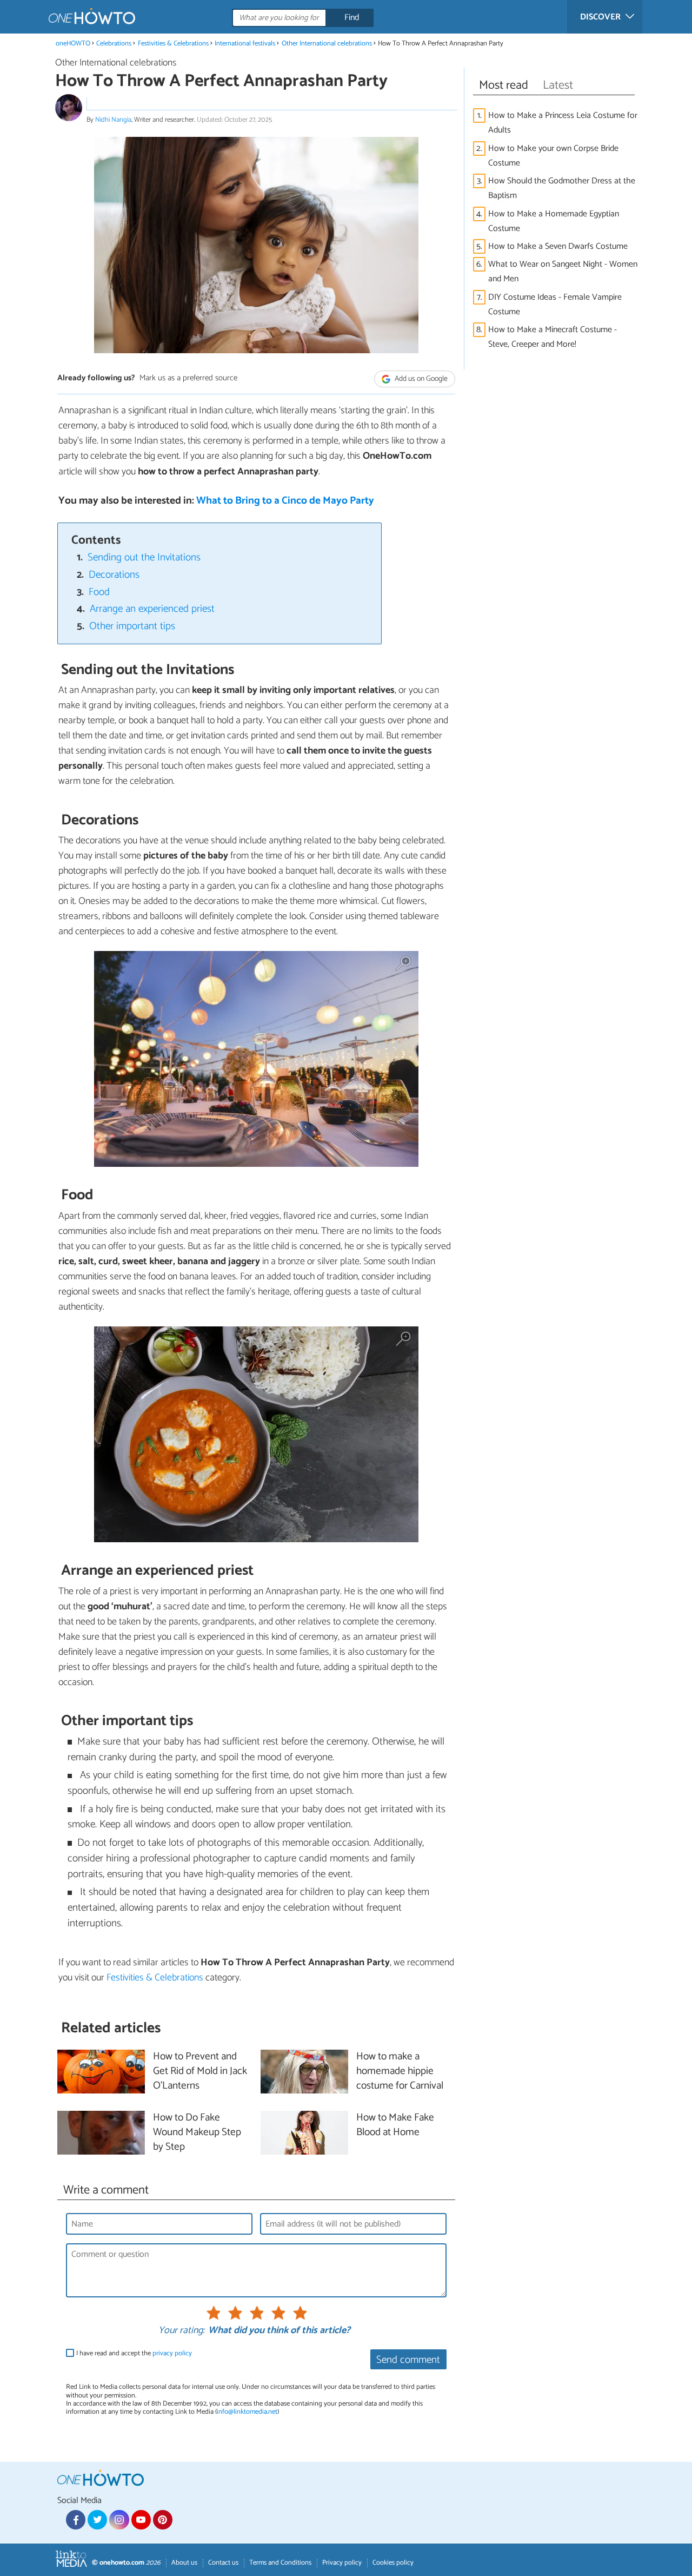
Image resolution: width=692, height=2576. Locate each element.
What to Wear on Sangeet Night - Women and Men (563, 272)
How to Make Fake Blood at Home (395, 2125)
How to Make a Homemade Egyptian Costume (554, 221)
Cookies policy (393, 2563)
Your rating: (181, 2331)
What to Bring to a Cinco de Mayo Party (285, 501)
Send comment (408, 2360)
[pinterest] (163, 2520)
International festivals (245, 44)
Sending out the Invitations (144, 557)
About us (184, 2563)
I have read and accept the (134, 2353)
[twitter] (97, 2520)
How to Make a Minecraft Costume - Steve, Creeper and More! (553, 337)
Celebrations (114, 44)
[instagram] (119, 2520)
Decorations (114, 575)
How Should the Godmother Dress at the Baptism (562, 188)
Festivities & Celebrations (173, 44)
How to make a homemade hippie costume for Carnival (400, 2072)
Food (99, 592)
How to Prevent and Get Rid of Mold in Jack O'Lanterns (200, 2072)
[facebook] (76, 2520)
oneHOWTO (73, 44)
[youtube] (141, 2520)
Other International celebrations (327, 44)
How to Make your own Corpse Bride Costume (553, 156)
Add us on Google (420, 379)
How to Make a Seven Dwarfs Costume (558, 246)
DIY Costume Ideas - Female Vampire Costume (555, 305)
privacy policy (172, 2353)
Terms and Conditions (280, 2563)
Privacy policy (342, 2563)
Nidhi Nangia (113, 120)
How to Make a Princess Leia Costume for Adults (563, 123)
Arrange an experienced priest (152, 609)
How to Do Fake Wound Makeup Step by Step (197, 2133)
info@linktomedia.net (247, 2412)
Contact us (223, 2563)
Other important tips (132, 626)
